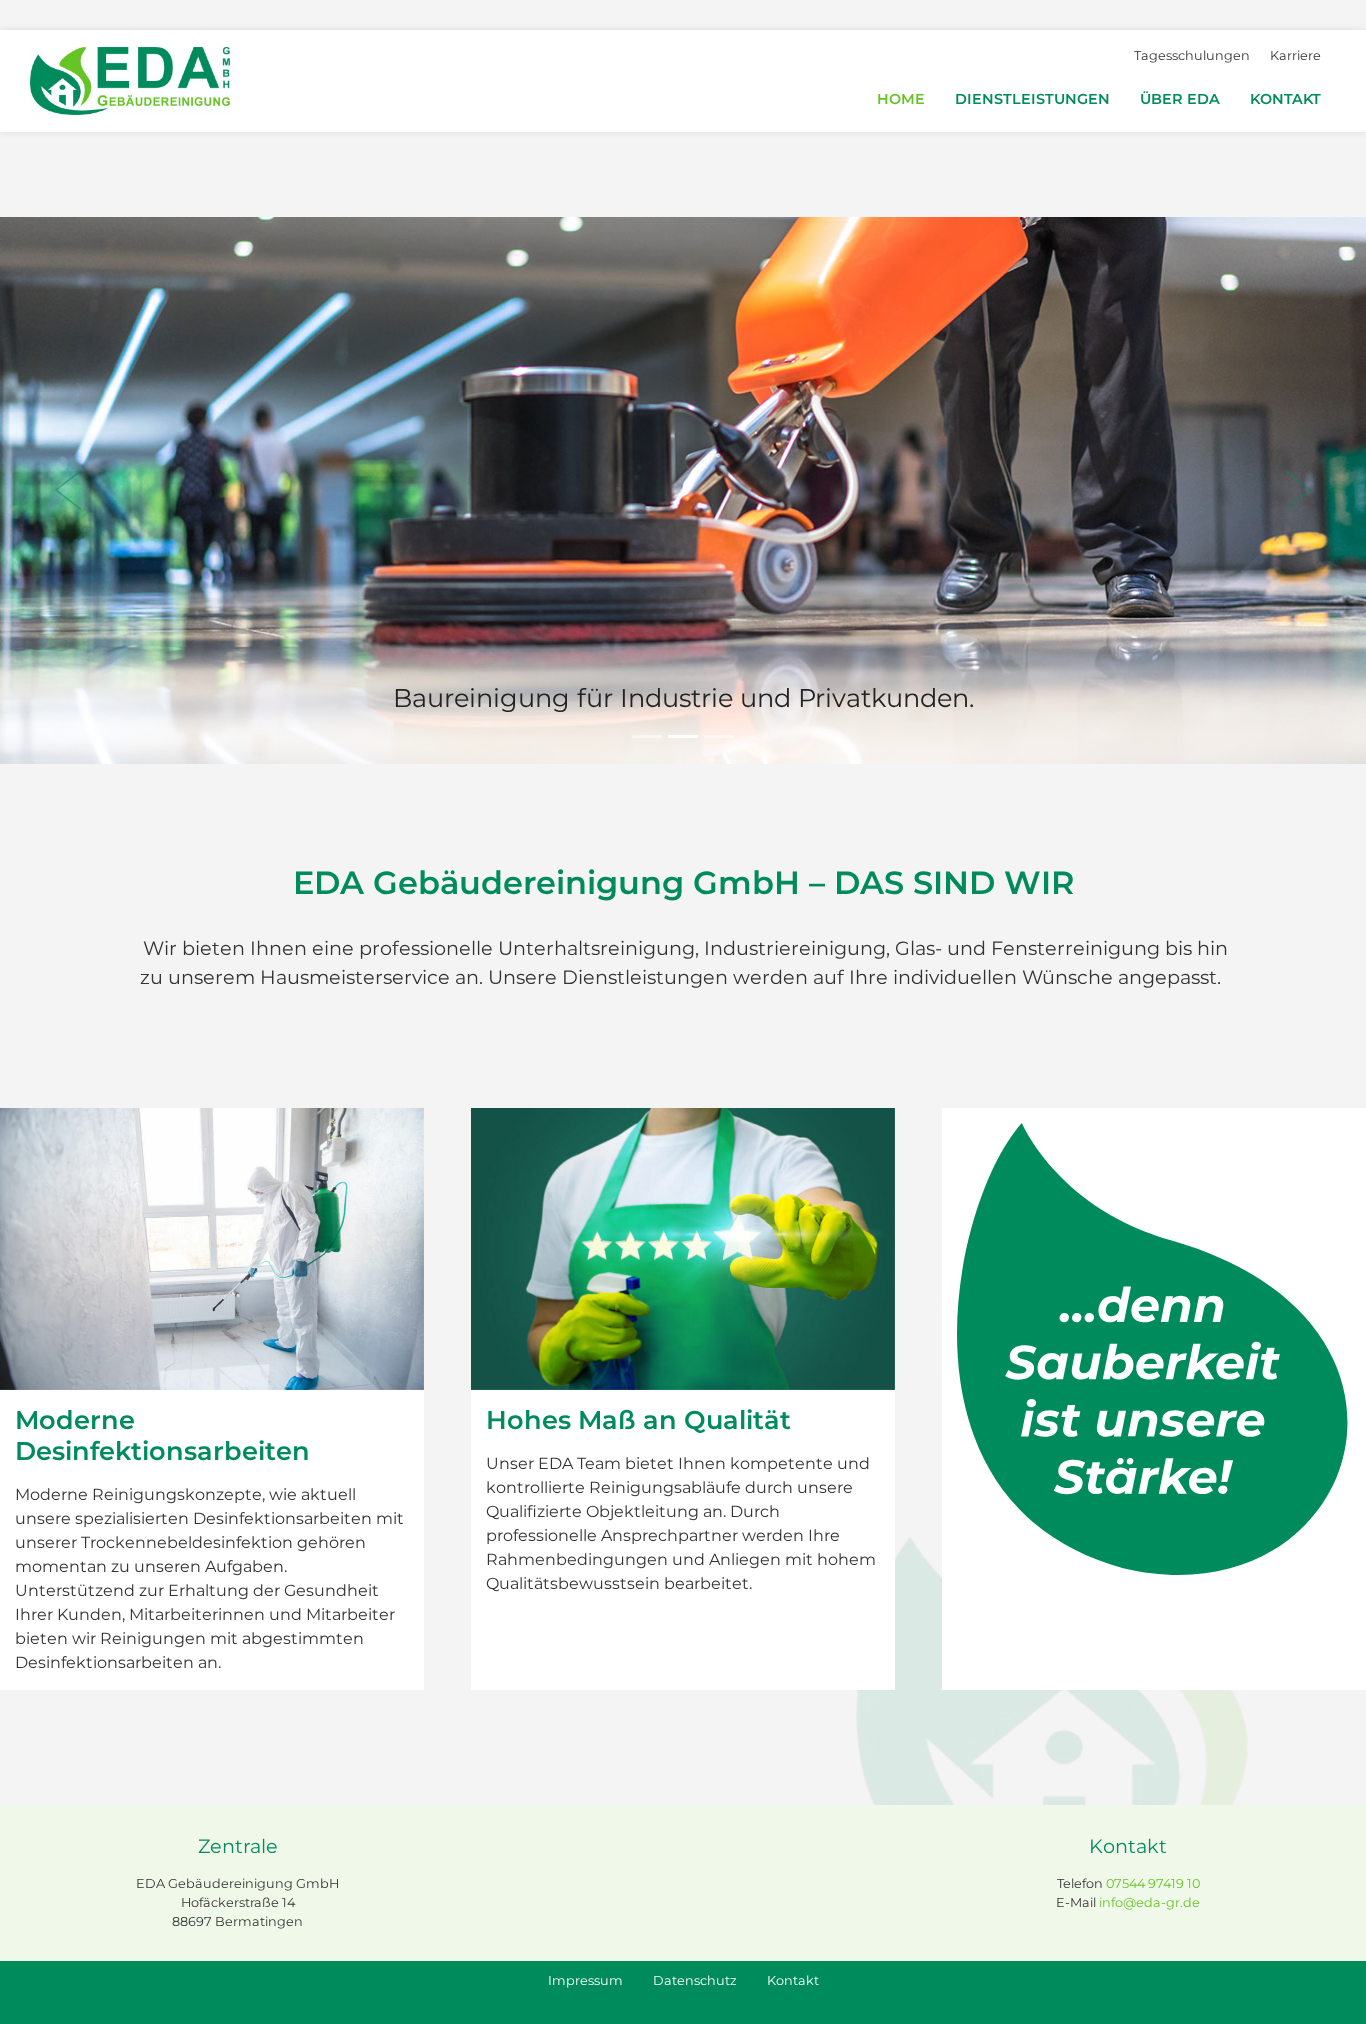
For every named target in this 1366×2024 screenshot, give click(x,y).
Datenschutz (695, 1980)
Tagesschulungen (1192, 55)
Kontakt (1285, 99)
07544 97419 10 (1153, 1883)
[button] (68, 490)
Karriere (1295, 55)
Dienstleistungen (1032, 99)
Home (901, 99)
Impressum (585, 1980)
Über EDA (1180, 99)
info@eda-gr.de (1149, 1902)
